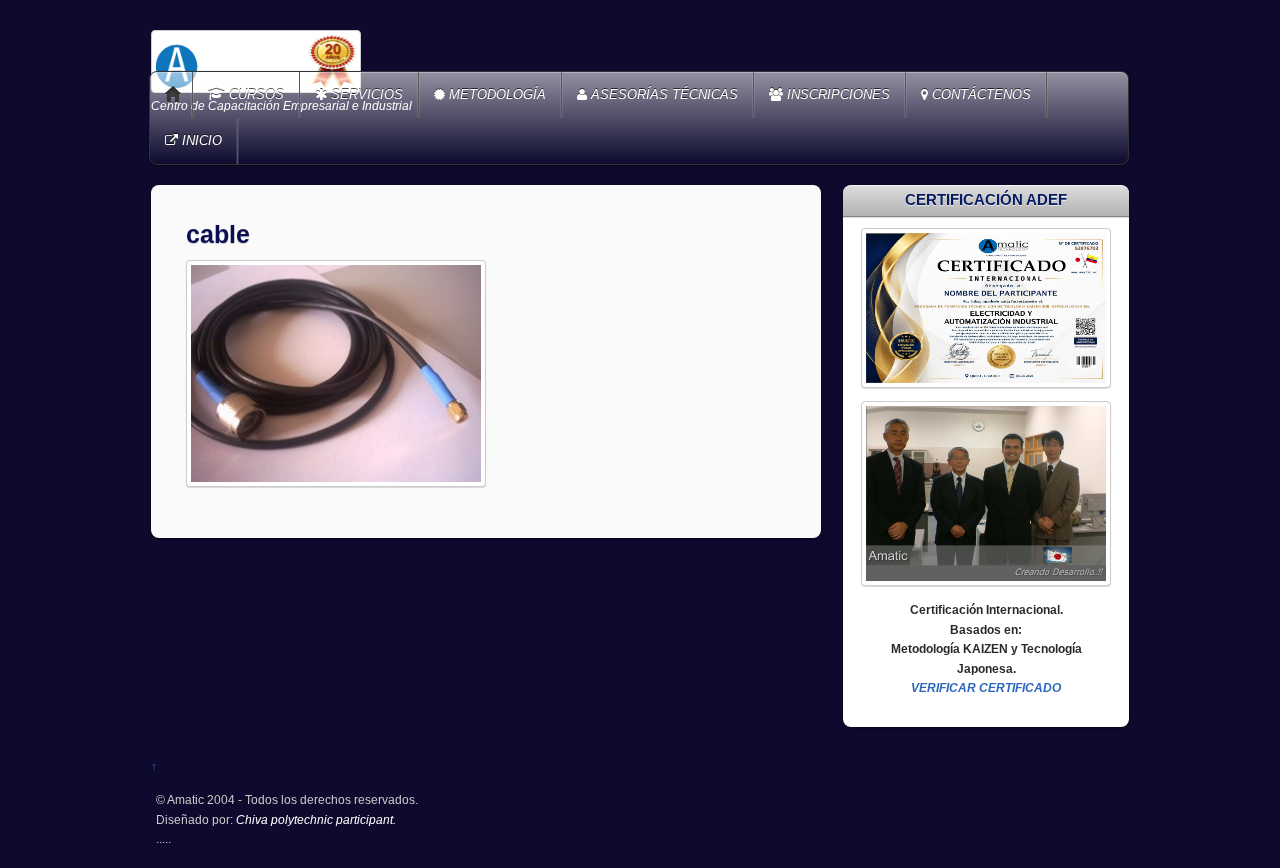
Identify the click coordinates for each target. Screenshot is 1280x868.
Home (173, 95)
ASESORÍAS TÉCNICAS (662, 94)
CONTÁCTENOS (979, 94)
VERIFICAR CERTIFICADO (986, 687)
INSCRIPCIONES (836, 94)
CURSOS (254, 94)
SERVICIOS (365, 94)
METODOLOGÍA (495, 94)
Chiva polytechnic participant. (316, 819)
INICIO (200, 140)
